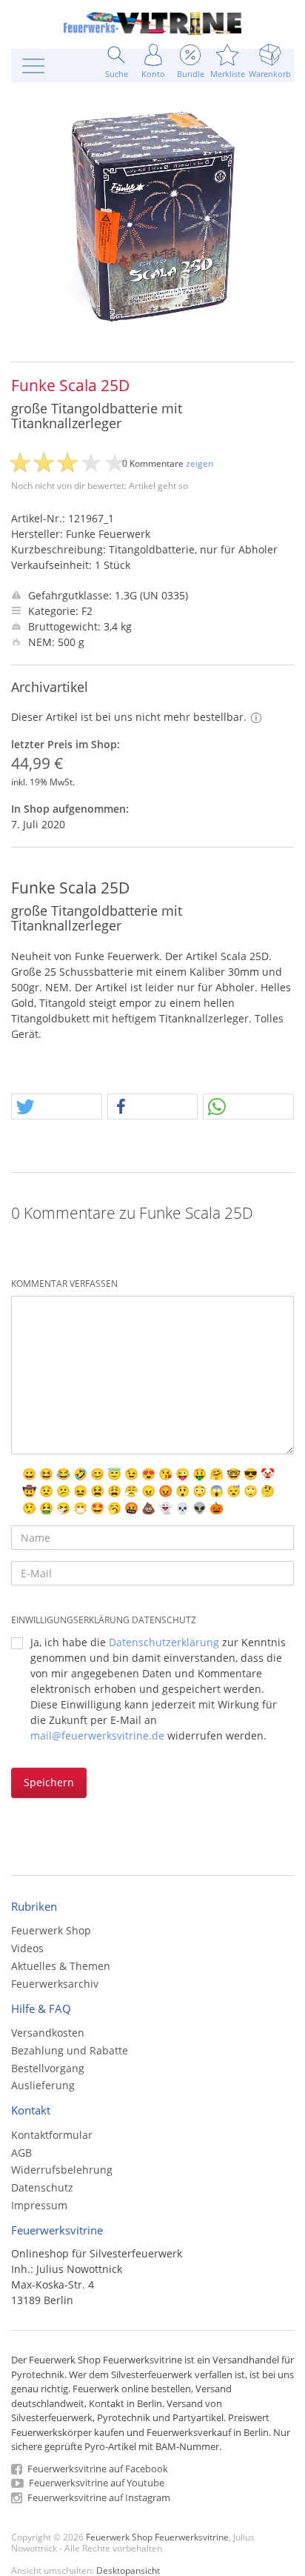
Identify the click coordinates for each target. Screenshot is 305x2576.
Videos (27, 1948)
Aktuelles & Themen (61, 1966)
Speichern (49, 1782)
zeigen (200, 463)
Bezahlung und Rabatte (70, 2050)
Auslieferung (43, 2085)
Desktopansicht (128, 2570)
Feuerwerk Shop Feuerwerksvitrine (157, 2537)
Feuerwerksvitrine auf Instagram (98, 2497)
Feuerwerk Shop (51, 1930)
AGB (21, 2153)
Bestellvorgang (48, 2068)
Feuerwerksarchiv (55, 1984)
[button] (57, 1107)
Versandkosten (48, 2033)
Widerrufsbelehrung (62, 2170)
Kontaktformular (52, 2135)
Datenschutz (42, 2187)
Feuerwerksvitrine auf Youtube (95, 2483)
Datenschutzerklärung (164, 1642)
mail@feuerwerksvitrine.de (97, 1735)
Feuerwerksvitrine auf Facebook (97, 2469)
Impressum (39, 2205)
